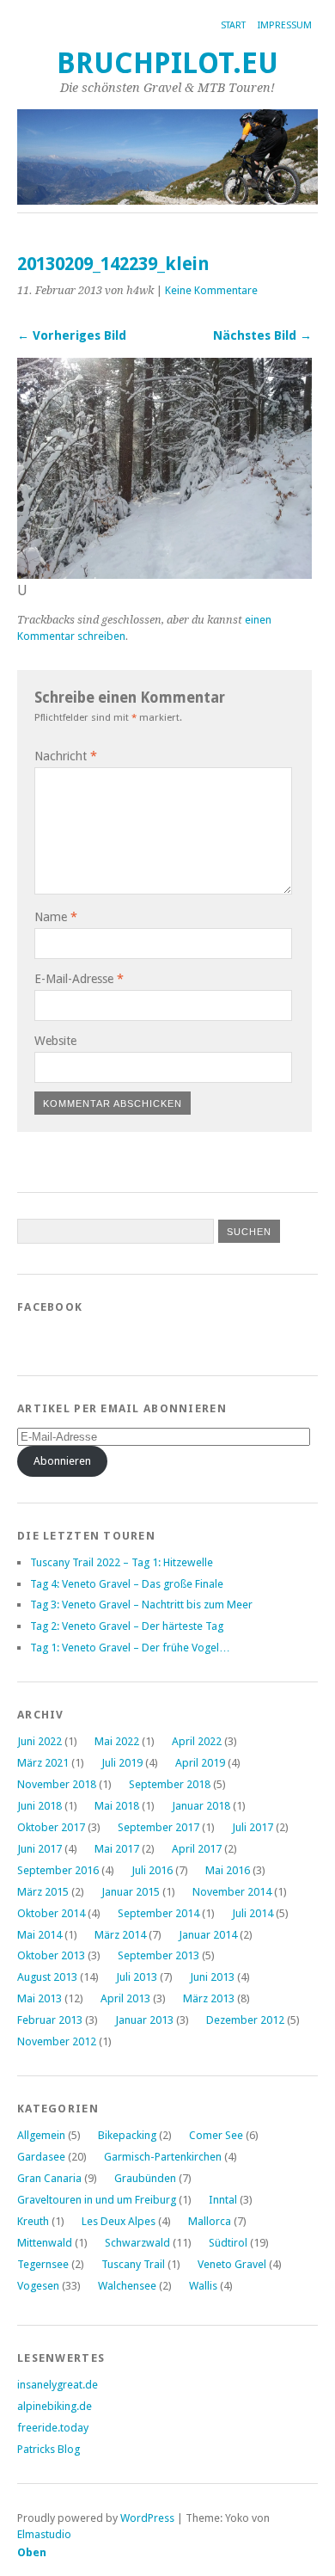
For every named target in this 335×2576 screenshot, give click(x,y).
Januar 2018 (201, 1806)
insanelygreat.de (58, 2385)
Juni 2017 (40, 1849)
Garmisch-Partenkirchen (163, 2157)
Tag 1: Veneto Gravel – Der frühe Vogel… (130, 1648)
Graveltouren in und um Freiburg (97, 2200)
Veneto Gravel (232, 2264)
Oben (32, 2552)
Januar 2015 (131, 1892)
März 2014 (120, 1935)
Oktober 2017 (51, 1827)
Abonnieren (62, 1461)
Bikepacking (127, 2135)
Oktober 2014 (51, 1913)
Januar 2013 (144, 2020)
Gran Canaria (49, 2178)
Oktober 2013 (51, 1955)
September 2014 (158, 1913)
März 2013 (209, 1998)
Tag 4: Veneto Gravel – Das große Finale (127, 1584)
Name (56, 917)
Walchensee (127, 2286)
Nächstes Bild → (262, 335)
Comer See (216, 2135)
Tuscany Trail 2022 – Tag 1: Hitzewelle (122, 1562)
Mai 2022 (117, 1741)
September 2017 (158, 1827)
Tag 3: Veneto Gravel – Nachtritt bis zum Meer (141, 1605)
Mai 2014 (40, 1935)
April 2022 (197, 1741)
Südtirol (228, 2243)
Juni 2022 (40, 1741)
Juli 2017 (253, 1827)
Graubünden (145, 2178)
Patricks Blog (49, 2449)
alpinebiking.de (55, 2406)
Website (55, 1041)
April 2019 (200, 1763)
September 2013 (158, 1955)
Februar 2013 (50, 2020)
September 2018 (170, 1784)
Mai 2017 (117, 1849)
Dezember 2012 (245, 2020)
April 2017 (197, 1849)
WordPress (147, 2518)
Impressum (285, 25)
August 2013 (47, 1977)
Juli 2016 (152, 1870)
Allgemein (41, 2135)
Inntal (223, 2200)
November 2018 (57, 1784)
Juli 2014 (253, 1913)
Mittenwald (45, 2243)
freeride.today (53, 2428)
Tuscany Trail (133, 2264)
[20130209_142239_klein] (164, 574)
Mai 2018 (117, 1806)
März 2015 (43, 1892)
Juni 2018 (40, 1806)
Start (233, 25)
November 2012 (57, 2041)
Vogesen (38, 2286)
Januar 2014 (208, 1935)
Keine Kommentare (211, 290)
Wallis (203, 2286)
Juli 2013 (137, 1977)
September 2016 (58, 1870)
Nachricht (66, 756)
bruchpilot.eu (167, 63)
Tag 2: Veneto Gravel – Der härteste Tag (127, 1626)
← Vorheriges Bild (72, 335)
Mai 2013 (40, 1998)
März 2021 (43, 1763)
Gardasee (41, 2157)
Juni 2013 (212, 1977)
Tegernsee (43, 2264)
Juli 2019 (122, 1763)
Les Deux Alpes (119, 2221)
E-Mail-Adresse (79, 979)
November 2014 (232, 1892)
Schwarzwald (137, 2243)
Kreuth (33, 2221)
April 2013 (125, 1998)
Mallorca (210, 2221)
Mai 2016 (228, 1870)
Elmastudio (44, 2534)
